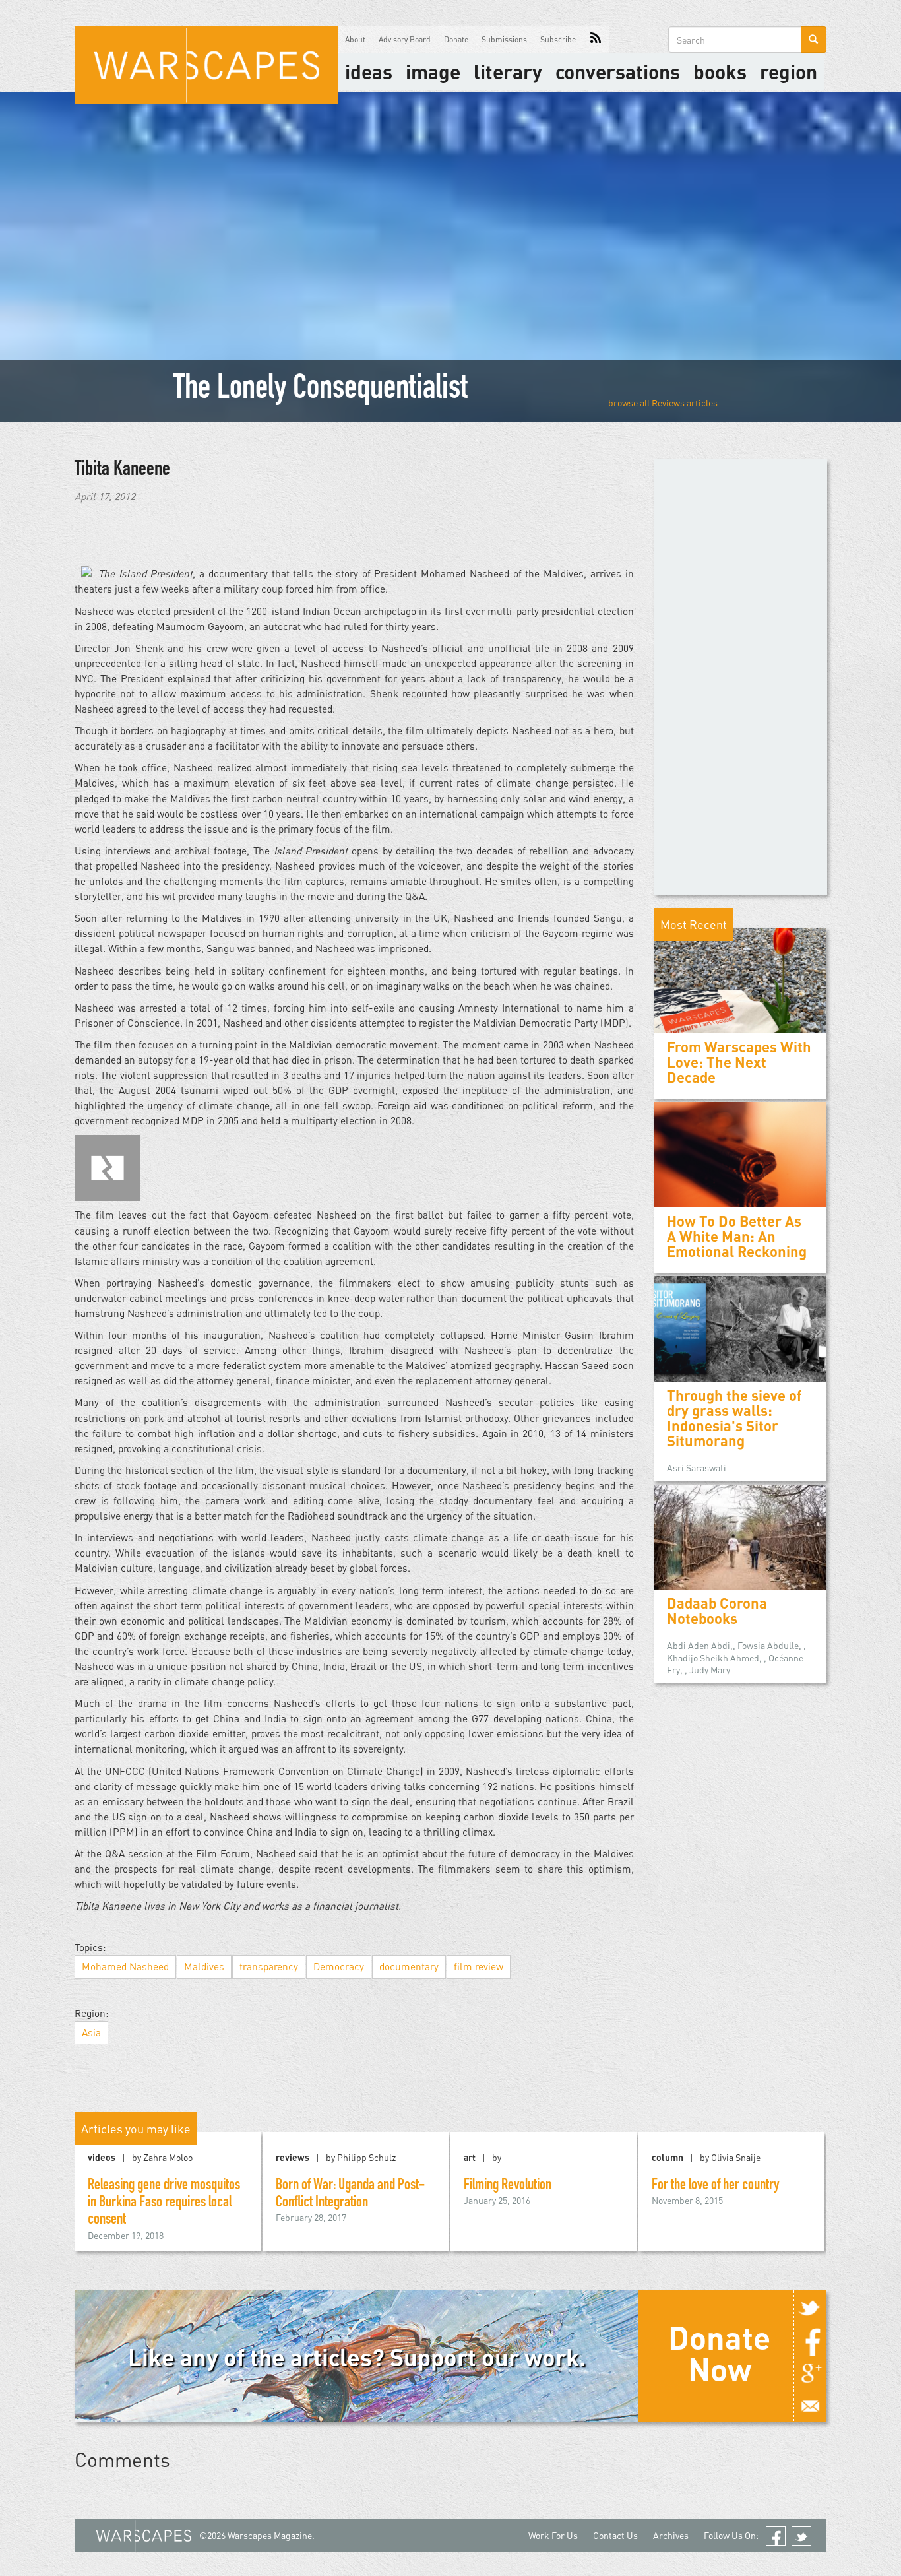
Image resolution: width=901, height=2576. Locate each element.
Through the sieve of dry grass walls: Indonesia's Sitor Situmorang (734, 1418)
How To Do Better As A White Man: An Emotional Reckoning (737, 1236)
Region (789, 71)
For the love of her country (715, 2186)
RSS (596, 40)
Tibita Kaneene (122, 470)
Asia (91, 2032)
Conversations (618, 71)
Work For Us (553, 2535)
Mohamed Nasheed (125, 1966)
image (433, 71)
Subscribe (558, 39)
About (355, 39)
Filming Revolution (508, 2186)
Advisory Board (405, 39)
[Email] (810, 2406)
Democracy (339, 1966)
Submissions (504, 39)
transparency (269, 1966)
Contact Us (615, 2535)
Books (720, 71)
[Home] (206, 65)
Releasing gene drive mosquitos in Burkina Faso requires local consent (164, 2204)
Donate (456, 39)
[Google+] (810, 2373)
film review (479, 1966)
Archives (671, 2535)
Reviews (668, 403)
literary (508, 71)
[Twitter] (810, 2307)
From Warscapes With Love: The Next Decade (739, 1062)
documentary (409, 1966)
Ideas (369, 71)
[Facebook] (810, 2340)
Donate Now (719, 2353)
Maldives (204, 1966)
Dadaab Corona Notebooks (717, 1611)
